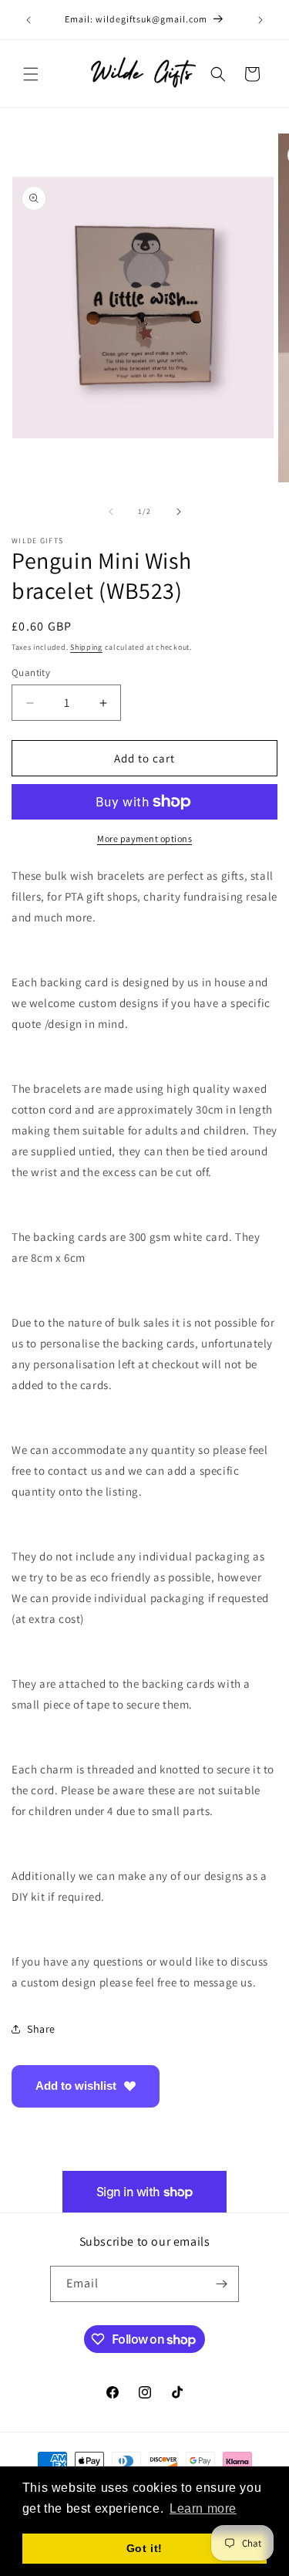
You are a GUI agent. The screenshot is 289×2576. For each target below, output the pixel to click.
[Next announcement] (260, 20)
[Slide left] (111, 512)
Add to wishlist (76, 2086)
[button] (31, 74)
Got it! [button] (144, 2548)
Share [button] (41, 2029)
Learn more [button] (203, 2508)
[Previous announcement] (29, 20)
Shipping (86, 647)
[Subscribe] (221, 2284)
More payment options (144, 838)
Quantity (31, 673)
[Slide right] (179, 512)
